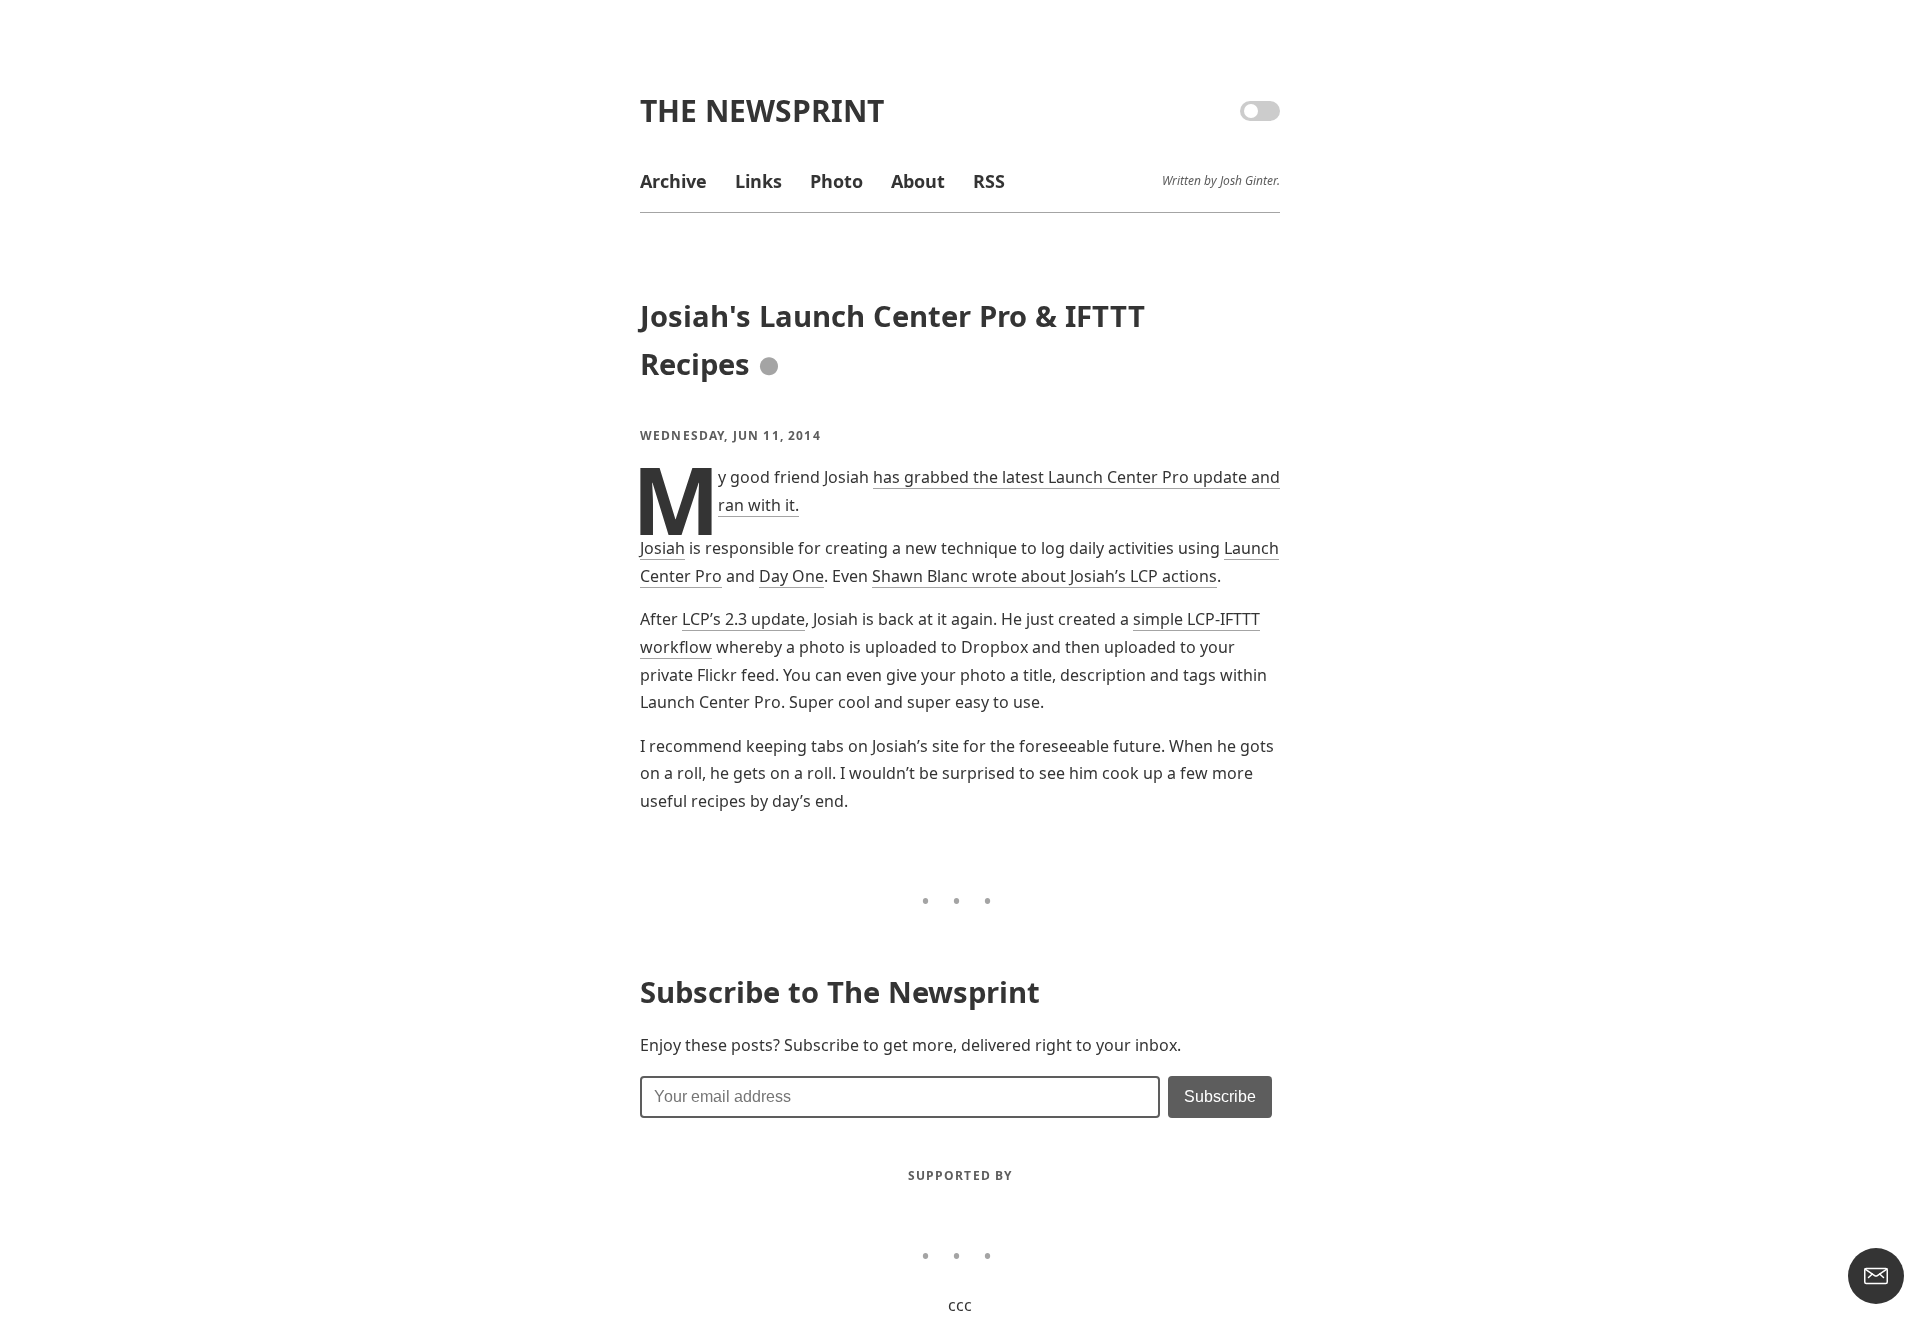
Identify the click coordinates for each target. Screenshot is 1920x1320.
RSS (989, 181)
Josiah (662, 548)
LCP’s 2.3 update (743, 619)
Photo (836, 181)
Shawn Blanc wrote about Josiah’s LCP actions (1044, 576)
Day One (791, 576)
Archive (673, 181)
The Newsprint (762, 110)
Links (758, 181)
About (918, 181)
